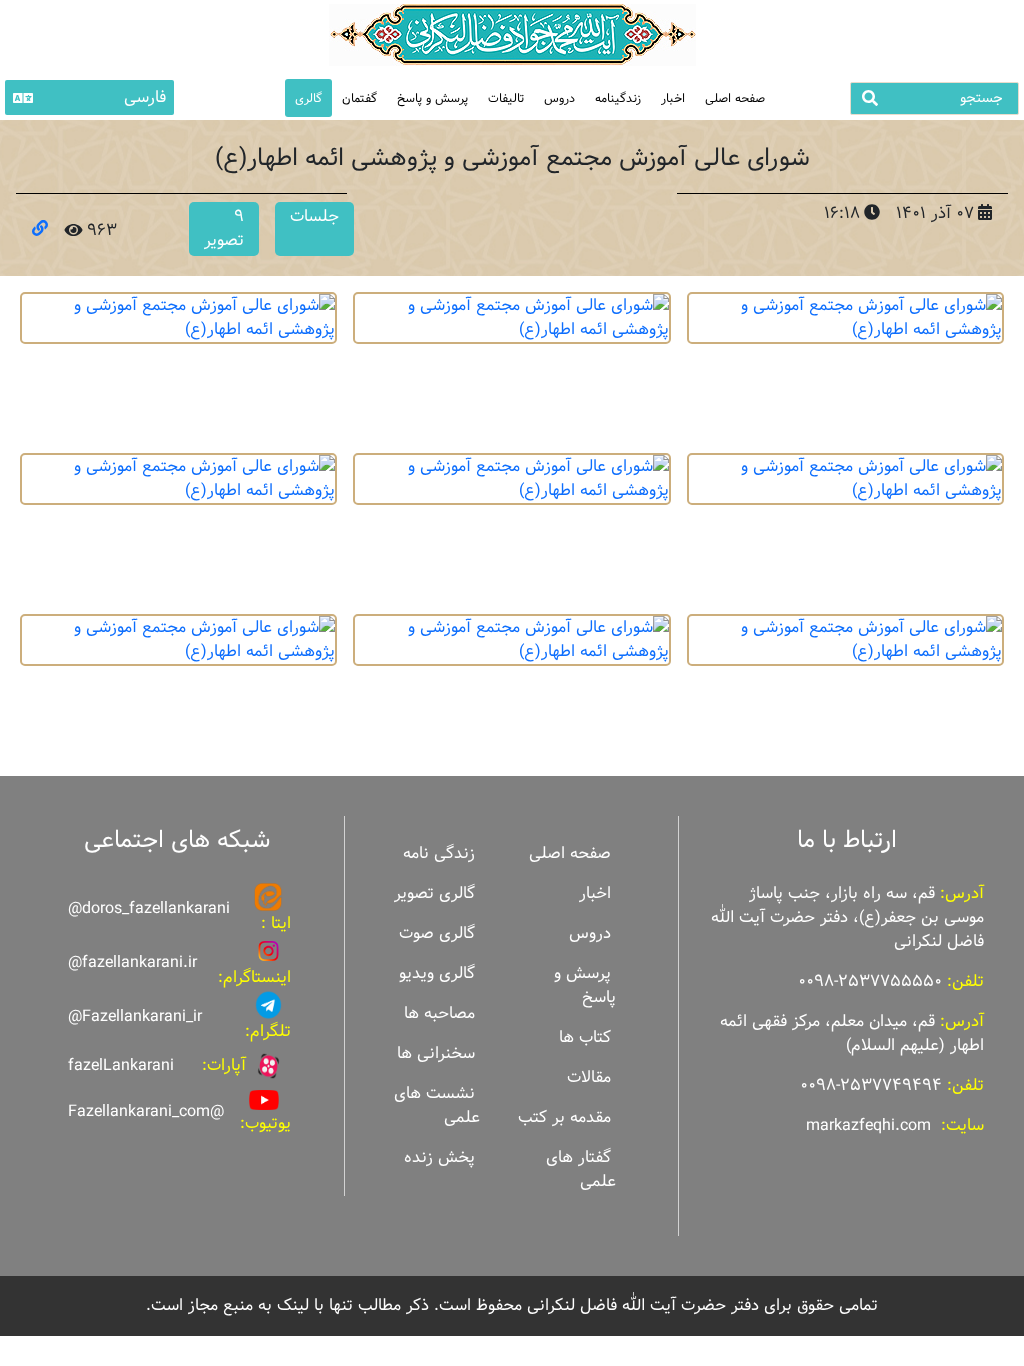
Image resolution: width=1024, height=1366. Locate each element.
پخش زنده (439, 1157)
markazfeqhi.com (868, 1125)
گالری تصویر (434, 893)
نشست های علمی (437, 1105)
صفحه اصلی (735, 98)
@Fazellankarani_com (146, 1111)
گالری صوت (437, 933)
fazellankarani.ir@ (132, 962)
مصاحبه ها (439, 1013)
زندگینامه (618, 98)
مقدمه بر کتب (564, 1117)
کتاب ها (585, 1037)
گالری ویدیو (437, 973)
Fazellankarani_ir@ (135, 1016)
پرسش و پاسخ (432, 98)
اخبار (673, 98)
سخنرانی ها (436, 1053)
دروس (559, 98)
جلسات (314, 216)
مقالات (589, 1077)
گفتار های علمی (581, 1169)
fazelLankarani (121, 1065)
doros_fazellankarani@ (149, 908)
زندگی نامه (439, 853)
